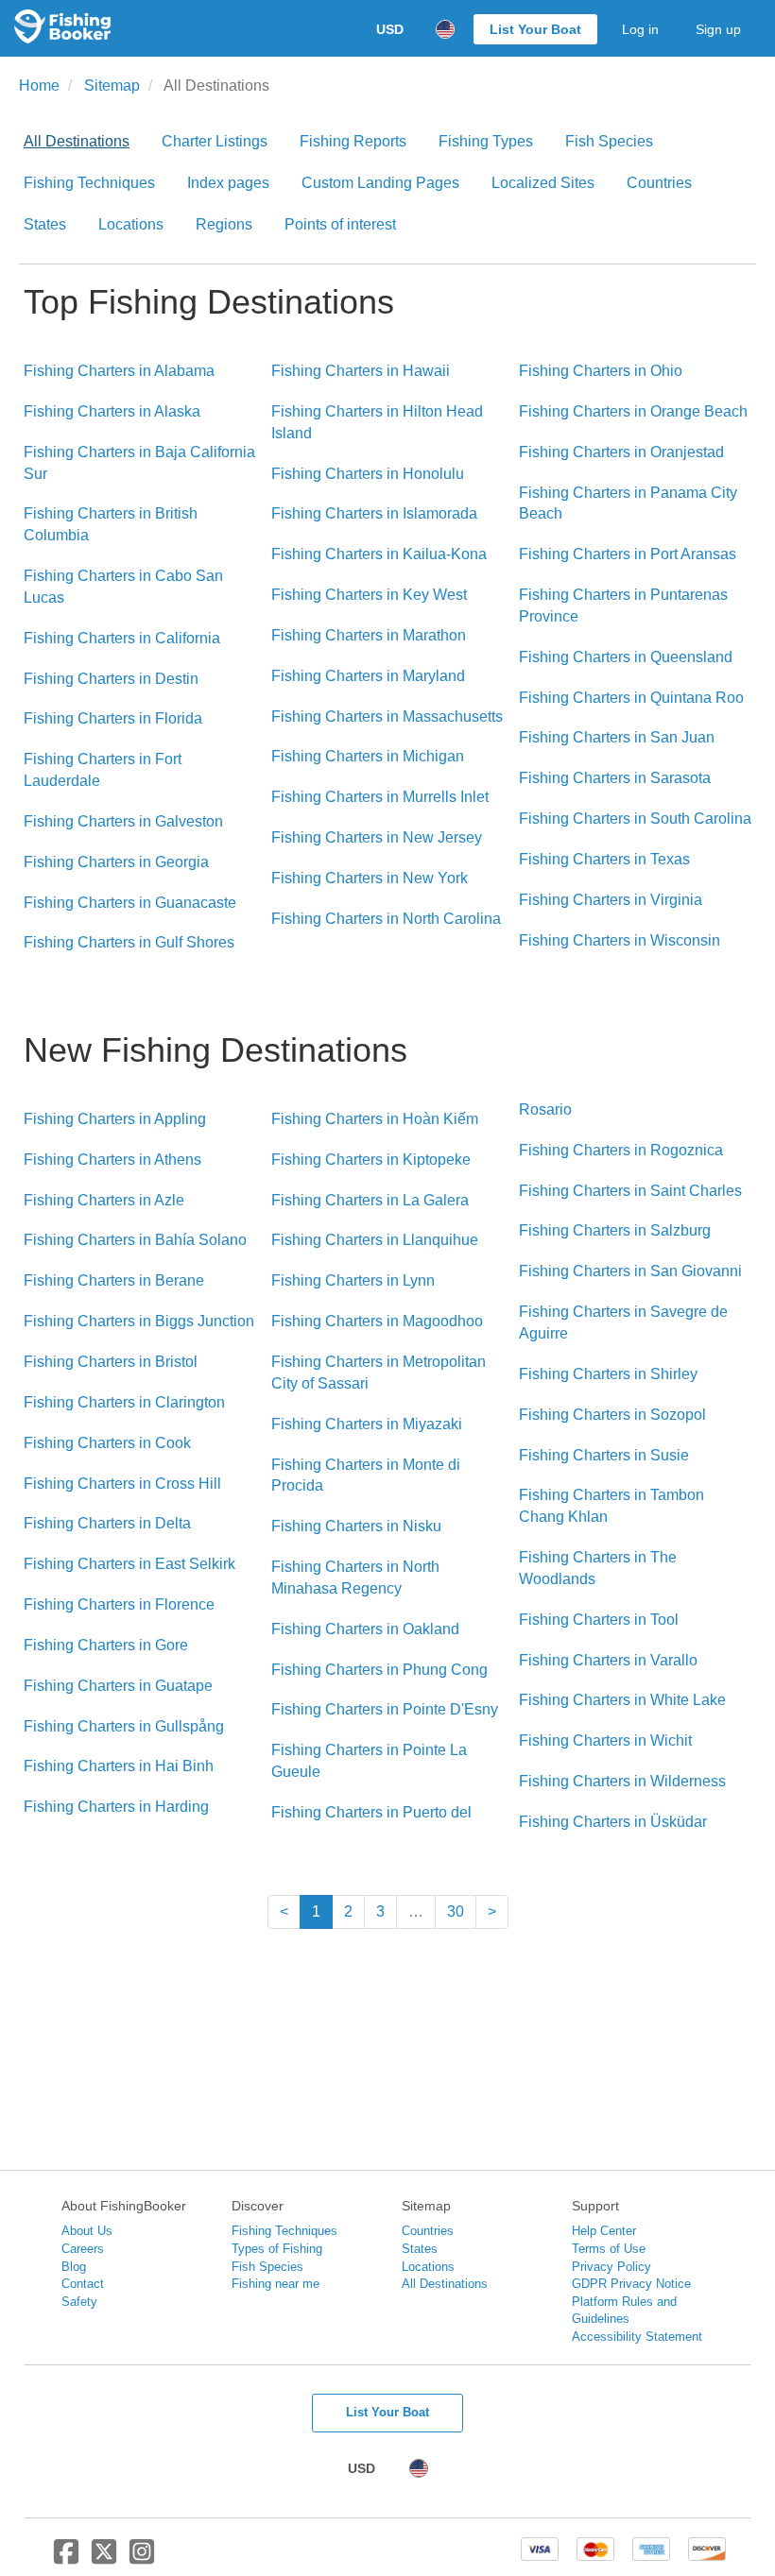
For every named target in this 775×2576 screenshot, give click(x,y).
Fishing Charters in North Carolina (386, 919)
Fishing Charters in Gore (106, 1645)
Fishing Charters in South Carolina (635, 819)
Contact (83, 2284)
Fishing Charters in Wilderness (622, 1781)
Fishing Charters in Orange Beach (633, 411)
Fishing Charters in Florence (119, 1604)
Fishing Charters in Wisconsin (620, 940)
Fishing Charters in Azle (104, 1200)
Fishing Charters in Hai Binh (119, 1766)
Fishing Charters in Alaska (112, 411)
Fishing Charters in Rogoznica (621, 1150)
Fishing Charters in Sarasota (615, 778)
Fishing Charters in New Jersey (377, 837)
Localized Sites (543, 183)
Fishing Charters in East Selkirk (129, 1564)
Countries (659, 183)
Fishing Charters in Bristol (111, 1362)
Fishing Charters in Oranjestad (621, 452)
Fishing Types (486, 141)
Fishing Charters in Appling (115, 1119)
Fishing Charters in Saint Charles (630, 1191)
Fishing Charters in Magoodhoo (377, 1321)
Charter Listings (215, 141)
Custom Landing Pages (380, 183)
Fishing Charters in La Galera (370, 1200)
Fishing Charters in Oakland (365, 1629)
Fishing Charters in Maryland (368, 676)
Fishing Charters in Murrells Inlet (380, 797)
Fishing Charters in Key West (369, 595)
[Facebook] (66, 2559)
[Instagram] (142, 2559)
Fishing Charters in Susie (604, 1455)
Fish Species (609, 141)
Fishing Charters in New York (370, 878)
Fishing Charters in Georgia (116, 862)
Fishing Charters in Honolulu (368, 474)
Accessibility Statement (637, 2337)
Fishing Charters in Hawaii (361, 371)
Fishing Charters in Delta (107, 1523)
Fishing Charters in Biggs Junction (139, 1321)
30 (456, 1911)
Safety (79, 2302)
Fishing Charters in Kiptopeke (371, 1160)
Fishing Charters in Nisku (356, 1526)
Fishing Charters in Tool (599, 1620)
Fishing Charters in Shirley (608, 1374)
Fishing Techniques (89, 183)
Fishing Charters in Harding (116, 1807)
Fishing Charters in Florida (113, 718)
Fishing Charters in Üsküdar (613, 1822)
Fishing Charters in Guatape (118, 1686)
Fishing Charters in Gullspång (124, 1726)
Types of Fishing (277, 2249)
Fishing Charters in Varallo (608, 1660)
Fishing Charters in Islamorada (374, 513)
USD (390, 29)
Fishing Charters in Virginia (611, 900)
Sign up (718, 29)
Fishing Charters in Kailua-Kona (379, 554)
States (45, 224)
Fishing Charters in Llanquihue (375, 1240)
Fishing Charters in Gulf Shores (129, 942)
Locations (131, 224)
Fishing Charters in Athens (112, 1160)
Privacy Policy (611, 2267)
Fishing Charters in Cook (107, 1443)
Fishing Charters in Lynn (353, 1280)
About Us (87, 2231)
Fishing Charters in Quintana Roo (631, 698)
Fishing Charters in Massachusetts (387, 717)
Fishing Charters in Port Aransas (628, 554)
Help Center (604, 2231)
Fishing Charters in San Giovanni (630, 1271)
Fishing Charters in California (122, 638)
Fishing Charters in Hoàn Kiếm (375, 1119)
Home (39, 85)
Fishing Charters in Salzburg (615, 1230)
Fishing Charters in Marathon (369, 635)
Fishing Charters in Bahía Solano (135, 1240)
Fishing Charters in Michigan (368, 756)
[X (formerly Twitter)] (104, 2559)
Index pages (228, 183)
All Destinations (77, 141)
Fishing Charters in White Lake (622, 1700)
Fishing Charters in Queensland (626, 657)
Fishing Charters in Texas (604, 859)
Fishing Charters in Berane (114, 1280)
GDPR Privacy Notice (631, 2284)
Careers (83, 2249)
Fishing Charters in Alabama (119, 371)
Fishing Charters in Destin (111, 679)
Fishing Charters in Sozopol (612, 1415)
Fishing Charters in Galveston (123, 821)
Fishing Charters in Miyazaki (367, 1424)
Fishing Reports (353, 141)
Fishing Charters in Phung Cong (379, 1670)
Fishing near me (276, 2284)
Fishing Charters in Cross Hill (122, 1484)
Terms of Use (609, 2249)
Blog (74, 2267)
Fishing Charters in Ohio (601, 371)
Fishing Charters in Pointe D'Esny (385, 1709)
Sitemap (112, 85)
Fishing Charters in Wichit (605, 1740)
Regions (224, 224)
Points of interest (340, 224)
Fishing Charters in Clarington (124, 1402)
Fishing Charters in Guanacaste (130, 903)
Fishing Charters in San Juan (617, 737)
